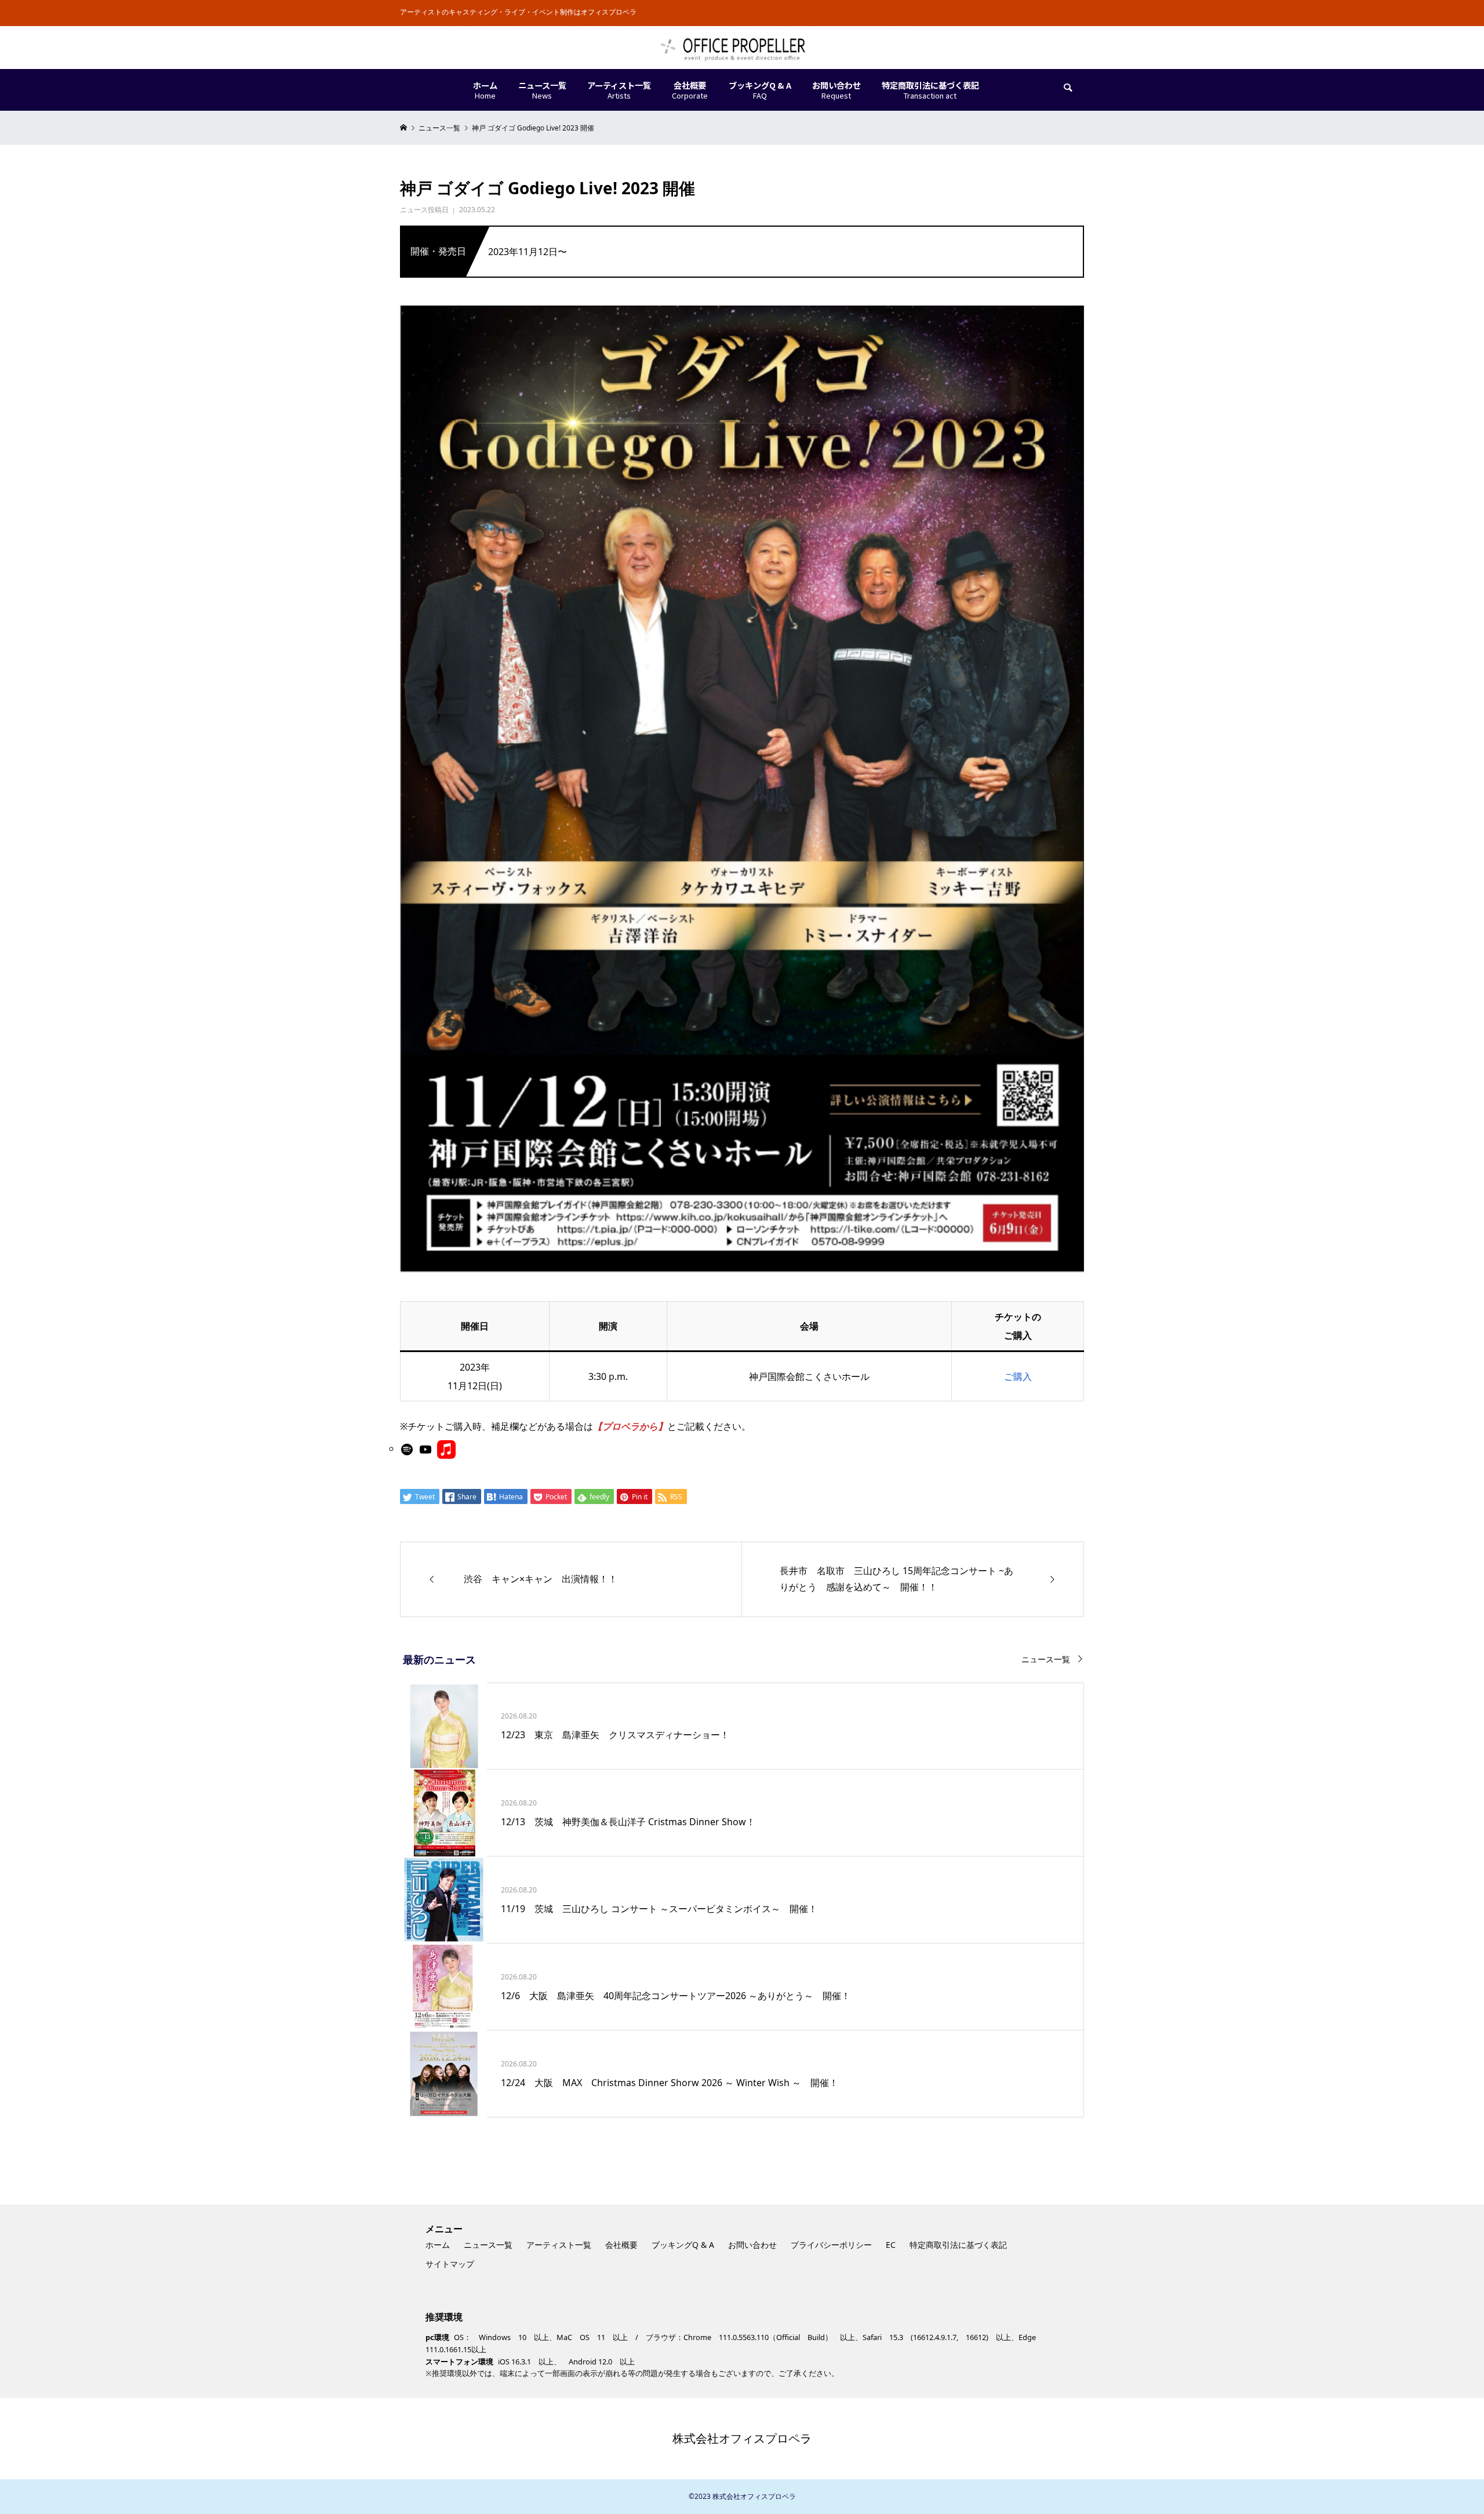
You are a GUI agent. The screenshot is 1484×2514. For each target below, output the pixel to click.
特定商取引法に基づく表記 (958, 2245)
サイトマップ (450, 2264)
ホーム (438, 2245)
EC (891, 2245)
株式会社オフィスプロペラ (742, 2438)
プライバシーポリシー (831, 2245)
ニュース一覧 (1046, 1659)
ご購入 (1018, 1376)
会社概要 (621, 2245)
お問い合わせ (752, 2245)
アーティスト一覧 (559, 2245)
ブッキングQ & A (683, 2245)
